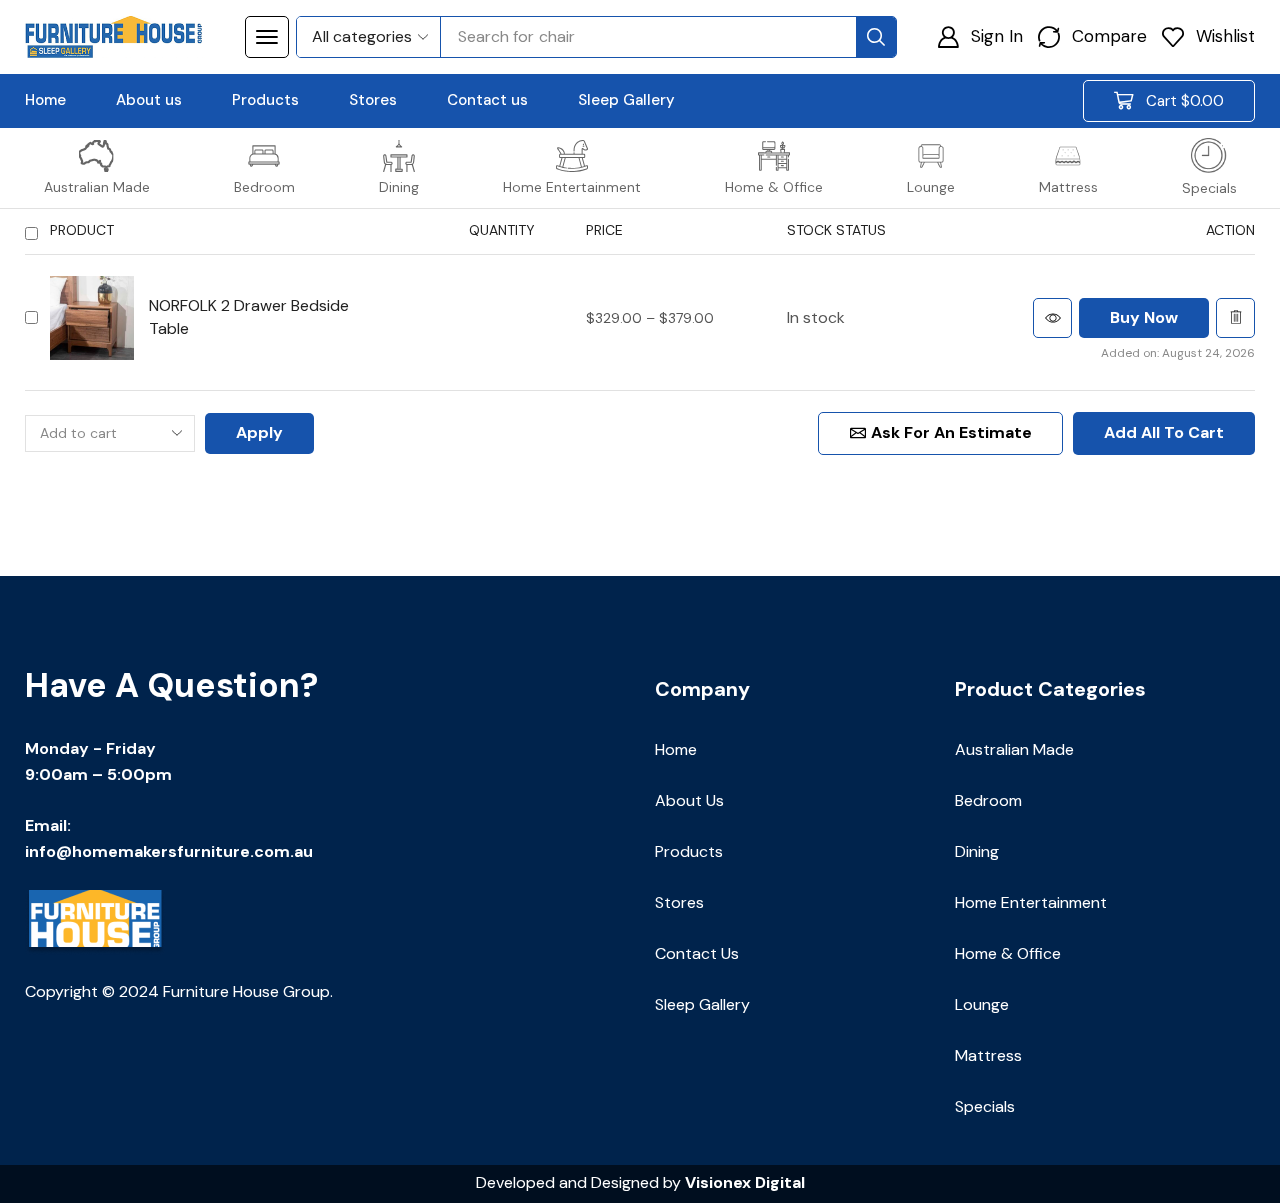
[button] (267, 37)
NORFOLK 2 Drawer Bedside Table (249, 317)
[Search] (876, 37)
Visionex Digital (745, 1182)
